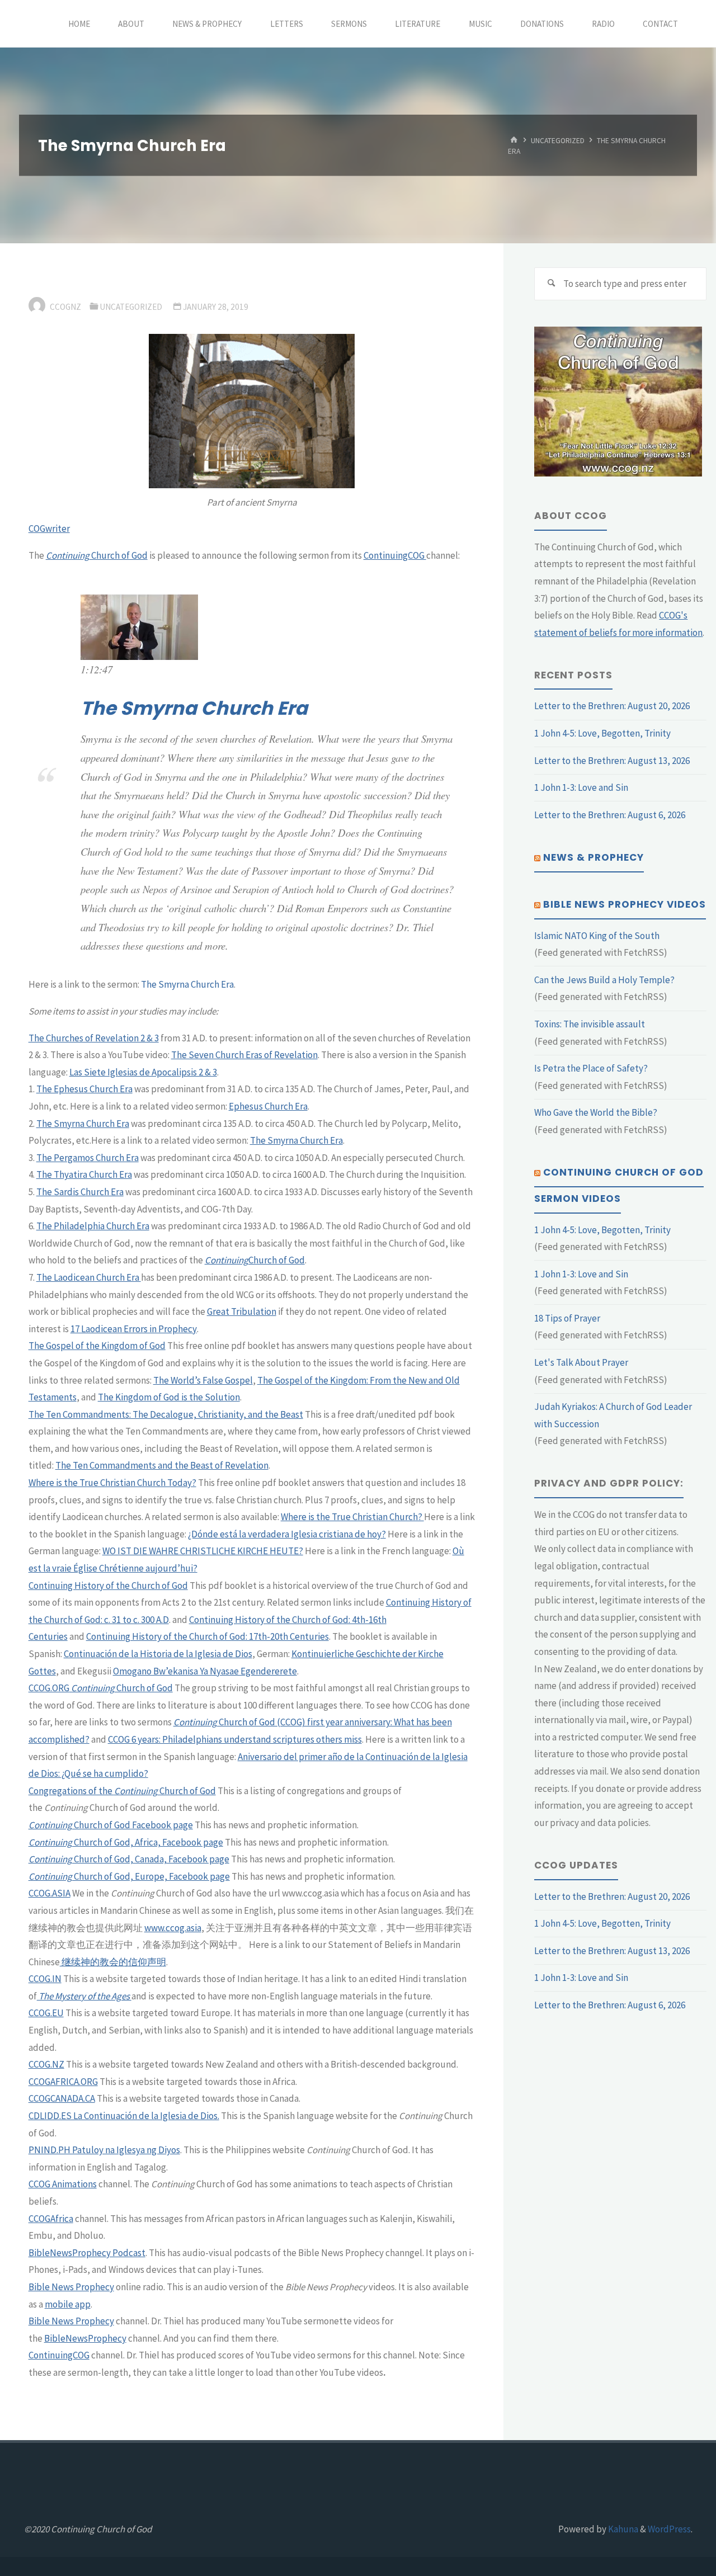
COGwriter (49, 529)
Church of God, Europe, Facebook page (151, 1876)
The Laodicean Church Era (89, 1277)
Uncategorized (558, 140)
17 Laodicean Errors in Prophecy (134, 1329)
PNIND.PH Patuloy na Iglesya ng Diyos (104, 2150)
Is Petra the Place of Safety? (591, 1068)
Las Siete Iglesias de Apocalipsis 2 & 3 (143, 1072)
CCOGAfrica (51, 2219)
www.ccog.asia (173, 1928)
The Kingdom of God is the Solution (169, 1397)
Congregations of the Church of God (122, 1791)
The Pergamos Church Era (88, 1158)
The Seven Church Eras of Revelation (244, 1055)
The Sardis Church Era (80, 1192)
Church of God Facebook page (133, 1825)
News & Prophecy (593, 857)
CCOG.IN (45, 1979)
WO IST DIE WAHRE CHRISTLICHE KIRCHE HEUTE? (203, 1551)
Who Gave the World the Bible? (596, 1112)
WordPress (669, 2529)
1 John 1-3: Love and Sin (581, 787)
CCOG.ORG (49, 1688)
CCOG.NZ (46, 2064)
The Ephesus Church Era (84, 1089)
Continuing (227, 1260)
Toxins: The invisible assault (590, 1024)
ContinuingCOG (395, 555)
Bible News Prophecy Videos (625, 904)
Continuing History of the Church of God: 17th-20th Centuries (208, 1636)
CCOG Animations (63, 2184)
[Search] (551, 284)
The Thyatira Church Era (84, 1174)
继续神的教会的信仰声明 (113, 1962)
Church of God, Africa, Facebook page (148, 1842)
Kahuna (622, 2529)
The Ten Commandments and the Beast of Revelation (162, 1465)
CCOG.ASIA (50, 1893)
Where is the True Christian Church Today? (112, 1483)
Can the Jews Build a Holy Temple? (604, 980)
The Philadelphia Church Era (93, 1226)
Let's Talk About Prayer (581, 1362)
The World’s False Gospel (203, 1380)
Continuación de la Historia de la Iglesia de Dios (158, 1654)
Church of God (97, 555)
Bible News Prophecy (71, 2287)
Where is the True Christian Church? (352, 1517)
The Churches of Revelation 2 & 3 (94, 1038)
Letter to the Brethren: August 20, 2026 (612, 706)
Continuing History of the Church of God (108, 1586)
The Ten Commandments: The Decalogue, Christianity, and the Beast (166, 1414)
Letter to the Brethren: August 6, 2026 (610, 815)
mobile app (68, 2304)
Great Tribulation (242, 1311)
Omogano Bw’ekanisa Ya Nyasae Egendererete (205, 1671)
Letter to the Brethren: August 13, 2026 (612, 761)
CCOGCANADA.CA (62, 2098)
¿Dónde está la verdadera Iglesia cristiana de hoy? (287, 1534)
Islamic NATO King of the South (597, 936)
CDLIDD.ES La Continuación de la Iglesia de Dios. (124, 2116)
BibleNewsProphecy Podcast (87, 2253)
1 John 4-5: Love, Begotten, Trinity (602, 733)
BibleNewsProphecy (85, 2338)
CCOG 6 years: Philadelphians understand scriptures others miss (235, 1739)
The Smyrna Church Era (194, 708)
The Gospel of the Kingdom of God (97, 1346)
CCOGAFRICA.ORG (63, 2082)
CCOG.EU (46, 2013)
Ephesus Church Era (268, 1106)
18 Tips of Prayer (567, 1318)
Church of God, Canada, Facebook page (151, 1859)
